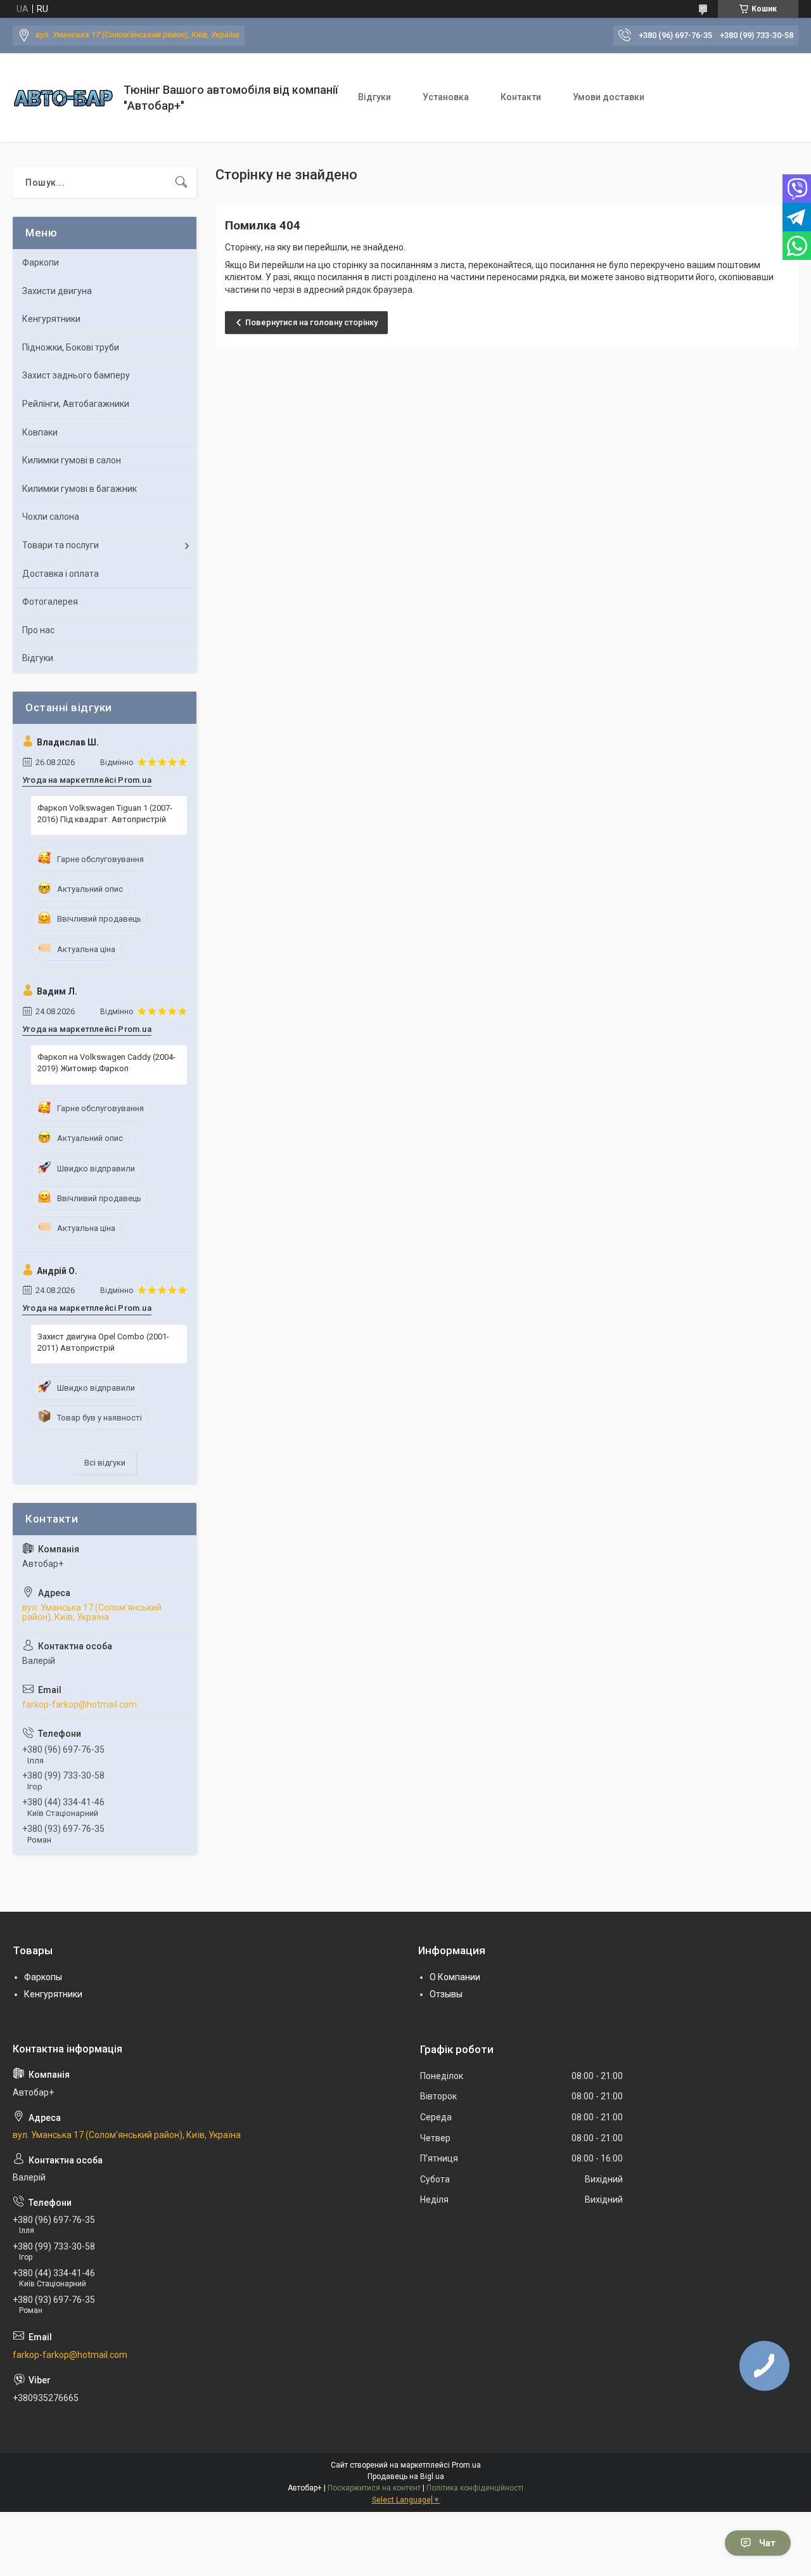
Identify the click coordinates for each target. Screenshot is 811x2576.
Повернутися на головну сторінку (311, 322)
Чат (767, 2543)
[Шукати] (181, 183)
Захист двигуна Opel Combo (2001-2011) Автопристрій (103, 1342)
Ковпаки (40, 432)
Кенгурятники (51, 319)
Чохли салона (51, 517)
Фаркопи (41, 262)
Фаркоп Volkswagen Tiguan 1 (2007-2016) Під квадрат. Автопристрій (105, 814)
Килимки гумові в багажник (80, 489)
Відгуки (374, 97)
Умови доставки (609, 97)
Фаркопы (43, 1977)
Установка (446, 97)
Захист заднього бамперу (76, 375)
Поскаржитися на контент (374, 2488)
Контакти (521, 97)
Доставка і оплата (61, 574)
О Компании (455, 1977)
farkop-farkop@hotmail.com (80, 1704)
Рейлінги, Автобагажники (76, 404)
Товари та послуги (61, 545)
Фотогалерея (50, 602)
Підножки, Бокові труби (71, 347)
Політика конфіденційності (475, 2488)
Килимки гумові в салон (72, 460)
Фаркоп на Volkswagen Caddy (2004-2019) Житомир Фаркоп (106, 1063)
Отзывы (446, 1994)
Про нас (38, 630)
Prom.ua (466, 2465)
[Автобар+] (63, 98)
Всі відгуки (105, 1463)
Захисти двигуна (57, 291)
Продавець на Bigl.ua (406, 2476)
